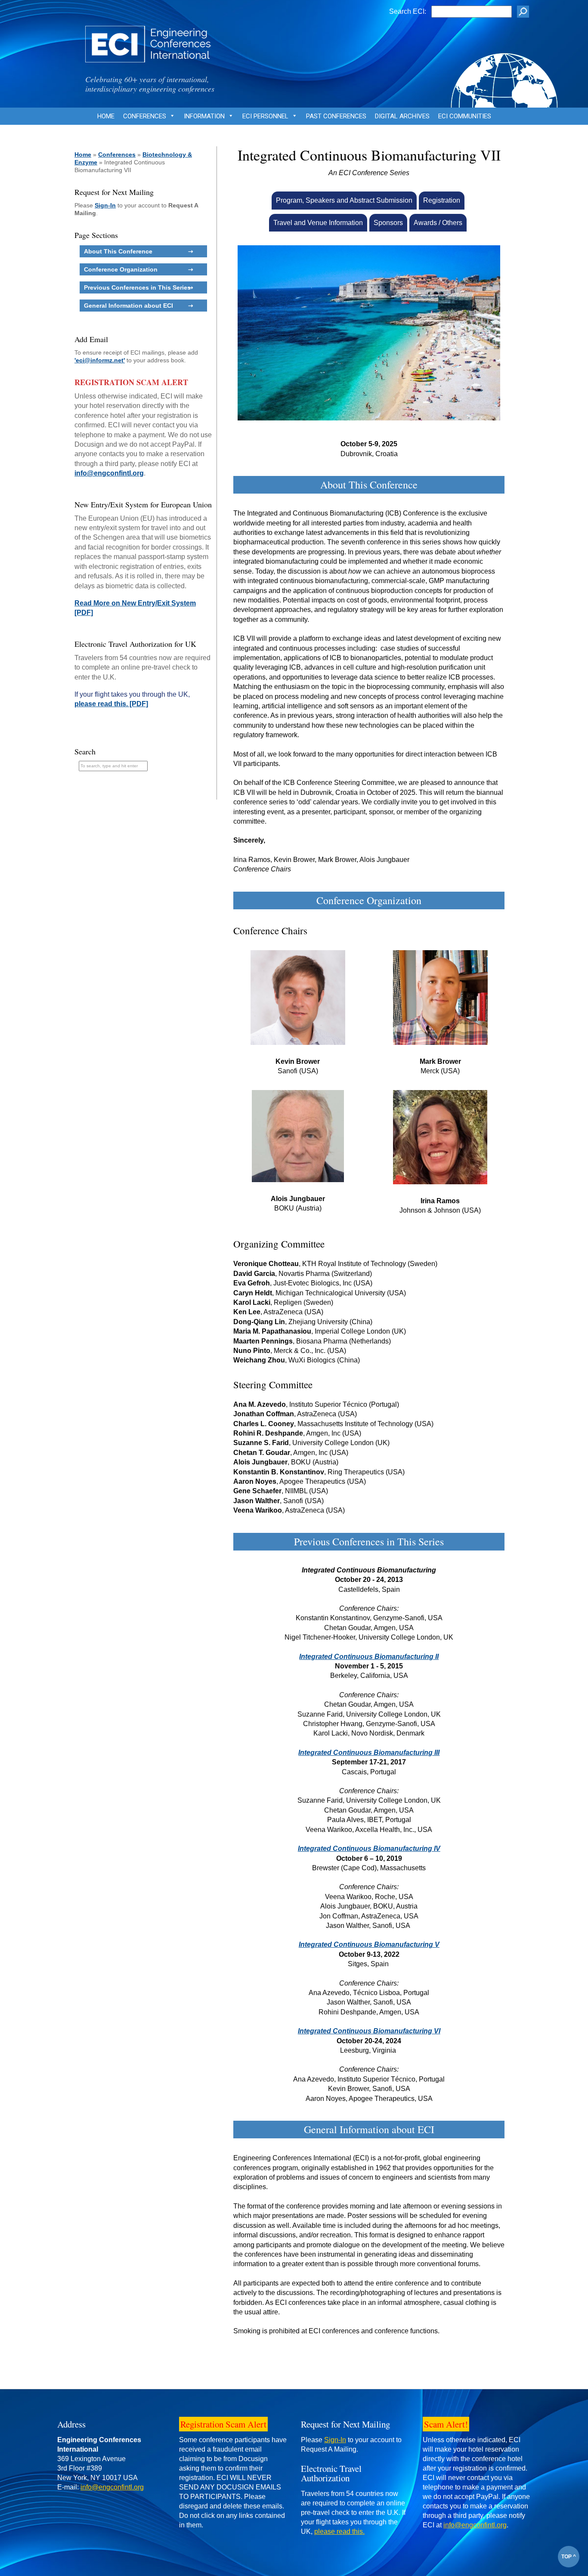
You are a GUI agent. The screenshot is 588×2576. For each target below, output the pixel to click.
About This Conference (118, 251)
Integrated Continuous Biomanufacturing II (369, 1657)
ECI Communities (465, 116)
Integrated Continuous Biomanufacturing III (369, 1753)
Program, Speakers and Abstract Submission (344, 200)
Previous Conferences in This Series (137, 287)
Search (85, 751)
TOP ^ (569, 2557)
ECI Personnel (265, 116)
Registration (442, 200)
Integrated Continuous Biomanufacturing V (369, 1944)
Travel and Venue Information (318, 223)
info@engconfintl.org (109, 473)
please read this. (339, 2531)
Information (204, 116)
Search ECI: (408, 11)
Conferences (145, 116)
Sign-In (105, 205)
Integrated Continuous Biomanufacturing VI (369, 2031)
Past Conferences (336, 116)
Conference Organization (121, 269)
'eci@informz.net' (100, 360)
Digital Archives (402, 116)
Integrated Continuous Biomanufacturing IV (369, 1849)
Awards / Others (438, 223)
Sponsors (388, 223)
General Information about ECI (128, 306)
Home (106, 116)
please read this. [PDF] (111, 704)
